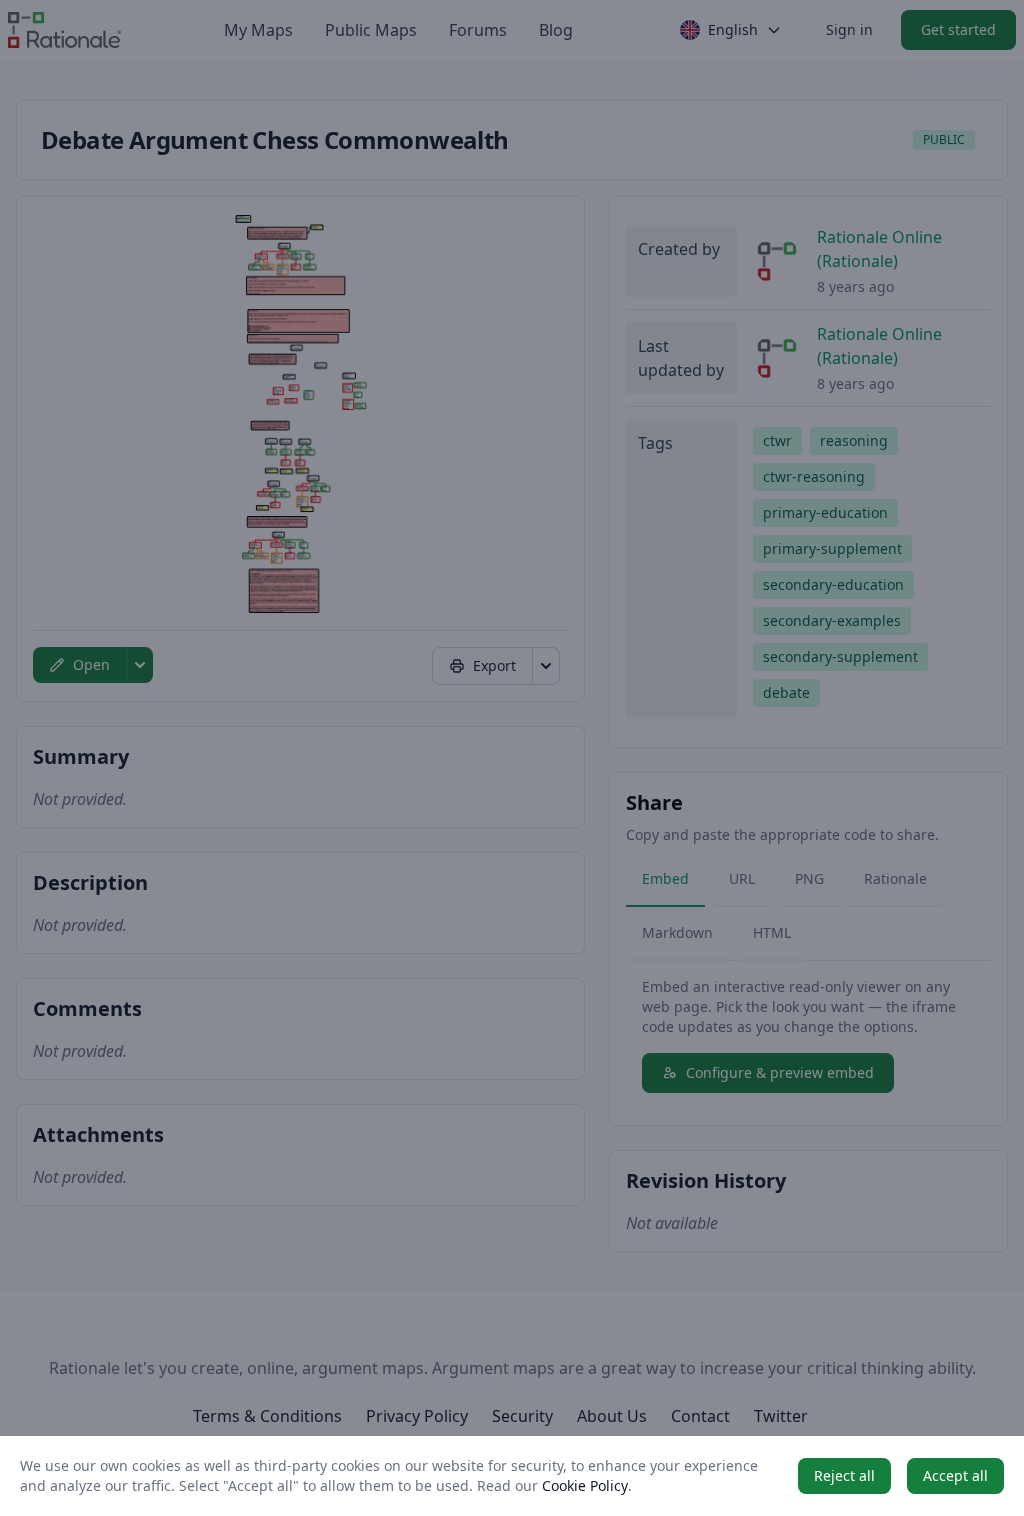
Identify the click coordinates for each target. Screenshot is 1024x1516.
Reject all (844, 1475)
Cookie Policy (585, 1485)
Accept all (955, 1475)
